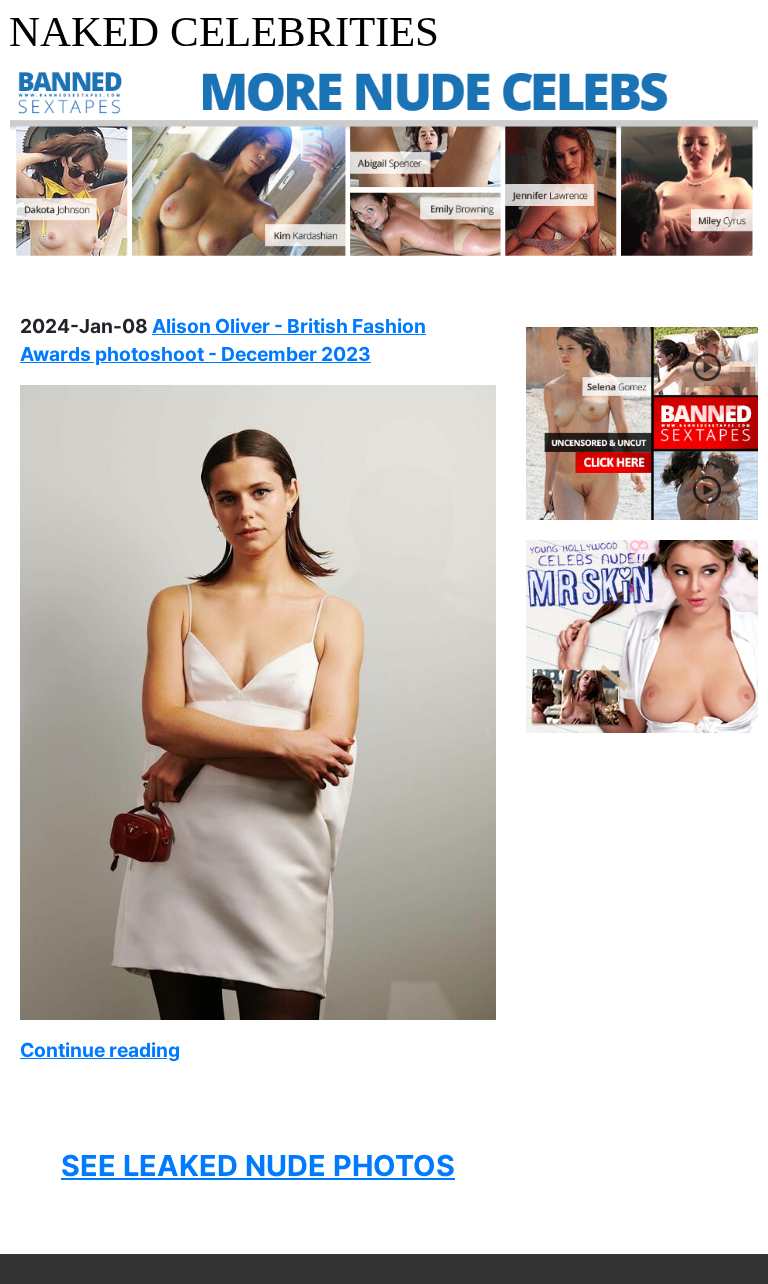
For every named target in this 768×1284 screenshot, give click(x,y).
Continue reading (100, 1050)
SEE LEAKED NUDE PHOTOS (258, 1165)
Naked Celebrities (224, 31)
